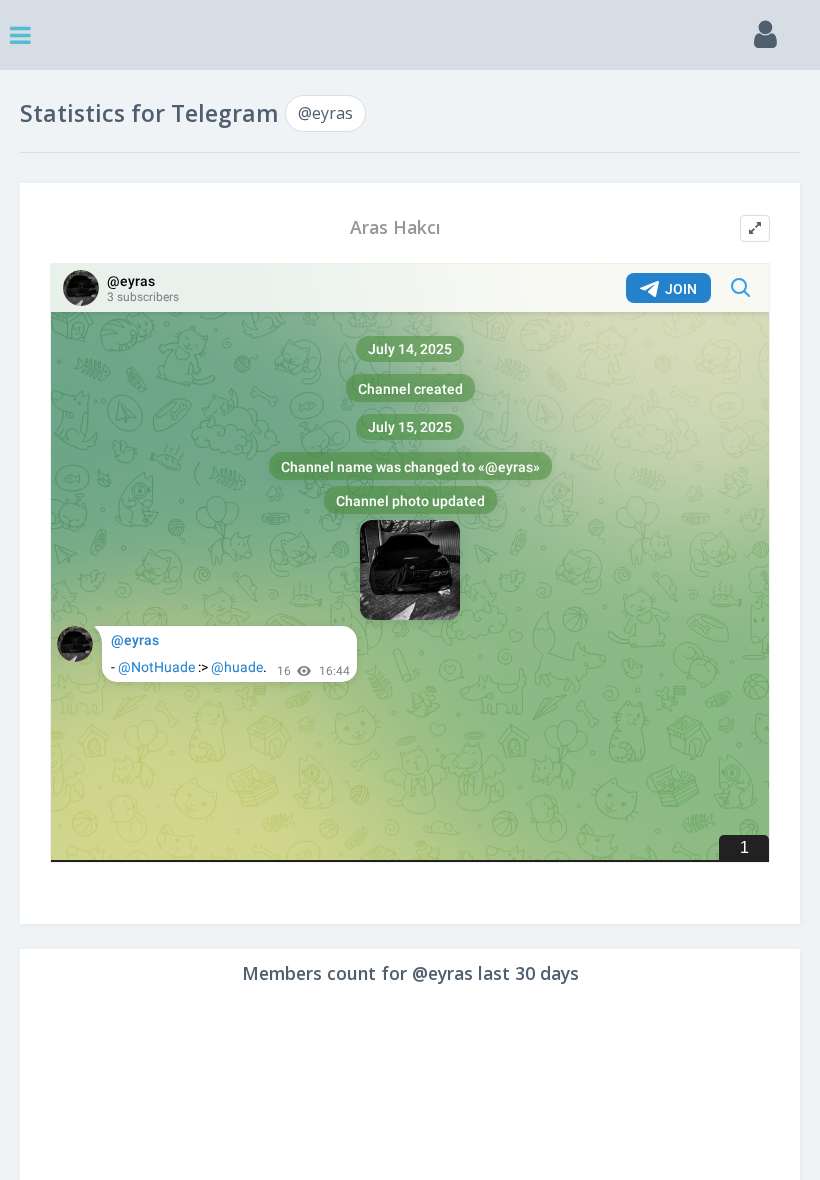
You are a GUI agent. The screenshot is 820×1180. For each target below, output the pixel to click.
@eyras (325, 113)
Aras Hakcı (395, 227)
